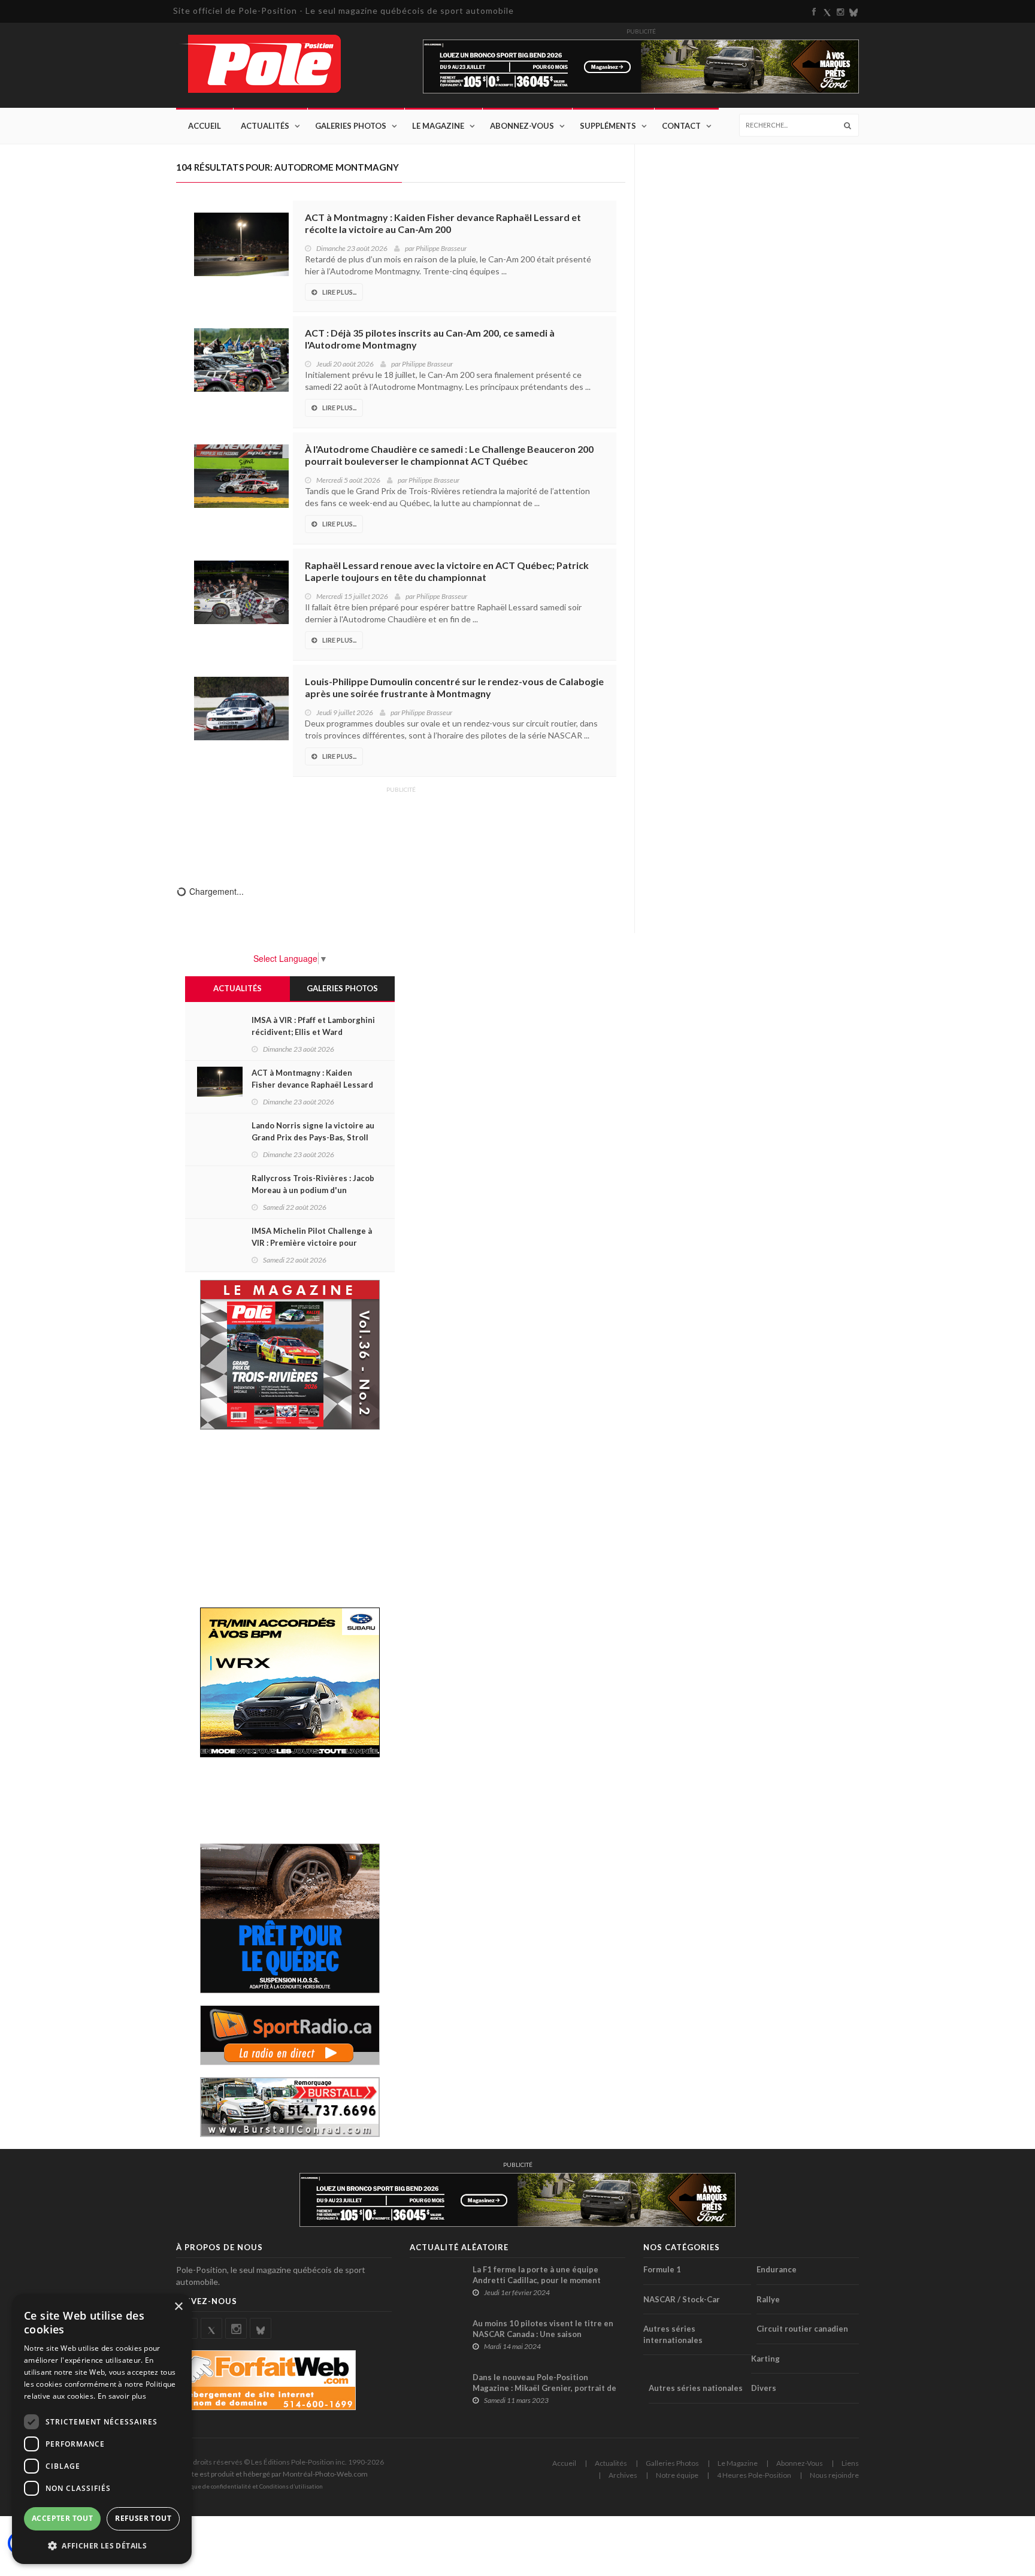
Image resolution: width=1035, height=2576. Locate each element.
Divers (764, 2388)
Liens (850, 2463)
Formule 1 (662, 2269)
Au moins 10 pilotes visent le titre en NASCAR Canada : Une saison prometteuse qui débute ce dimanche (544, 2334)
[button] (102, 2545)
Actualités (265, 126)
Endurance (777, 2269)
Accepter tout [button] (62, 2518)
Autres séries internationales (673, 2334)
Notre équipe (677, 2475)
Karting (765, 2359)
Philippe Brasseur (441, 248)
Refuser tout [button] (143, 2518)
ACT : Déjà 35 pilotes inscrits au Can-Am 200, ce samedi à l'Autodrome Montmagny (430, 339)
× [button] (178, 2307)
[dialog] (102, 2429)
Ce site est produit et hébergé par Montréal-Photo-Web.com (272, 2474)
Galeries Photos (351, 126)
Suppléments (608, 126)
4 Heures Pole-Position (754, 2475)
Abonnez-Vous (522, 126)
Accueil (205, 126)
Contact (681, 126)
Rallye (768, 2299)
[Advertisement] (401, 828)
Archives (623, 2475)
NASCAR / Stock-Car (682, 2299)
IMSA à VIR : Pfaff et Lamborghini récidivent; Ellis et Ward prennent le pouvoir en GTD (313, 1032)
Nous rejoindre (834, 2475)
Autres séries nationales (696, 2388)
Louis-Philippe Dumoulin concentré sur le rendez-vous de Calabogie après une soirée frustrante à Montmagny (454, 687)
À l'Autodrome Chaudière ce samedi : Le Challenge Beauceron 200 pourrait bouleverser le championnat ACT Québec (449, 455)
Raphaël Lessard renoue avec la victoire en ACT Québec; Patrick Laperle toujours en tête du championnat (447, 571)
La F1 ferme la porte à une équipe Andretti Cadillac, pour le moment (537, 2275)
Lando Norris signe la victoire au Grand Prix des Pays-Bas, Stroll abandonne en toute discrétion (313, 1137)
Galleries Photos (672, 2463)
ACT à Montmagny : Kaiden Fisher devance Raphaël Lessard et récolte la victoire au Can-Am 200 (443, 223)
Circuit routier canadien (802, 2329)
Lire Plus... (339, 292)
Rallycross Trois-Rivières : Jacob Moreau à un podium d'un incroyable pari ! (313, 1190)
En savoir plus (122, 2396)
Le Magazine (438, 126)
